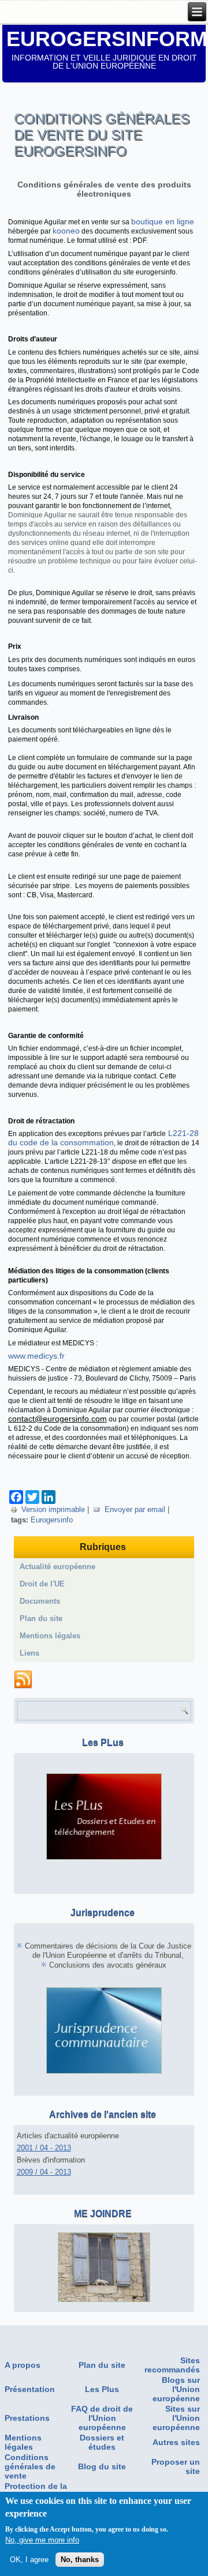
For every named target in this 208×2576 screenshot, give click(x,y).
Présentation (30, 2389)
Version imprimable (53, 1509)
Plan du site (41, 1618)
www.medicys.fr (36, 1356)
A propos (23, 2365)
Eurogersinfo (52, 1520)
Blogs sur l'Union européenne (176, 2389)
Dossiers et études (102, 2442)
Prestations (27, 2418)
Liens (29, 1653)
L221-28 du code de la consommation (103, 1138)
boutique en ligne (163, 221)
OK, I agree (29, 2560)
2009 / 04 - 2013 (44, 2172)
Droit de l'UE (42, 1584)
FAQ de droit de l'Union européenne (102, 2418)
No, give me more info (42, 2540)
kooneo (66, 231)
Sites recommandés (172, 2365)
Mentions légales (50, 1636)
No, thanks (80, 2560)
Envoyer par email (135, 1509)
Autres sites (176, 2442)
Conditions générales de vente (30, 2466)
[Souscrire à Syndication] (23, 1680)
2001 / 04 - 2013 (44, 2148)
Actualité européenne (57, 1567)
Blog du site (102, 2466)
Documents (40, 1601)
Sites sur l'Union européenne (176, 2418)
